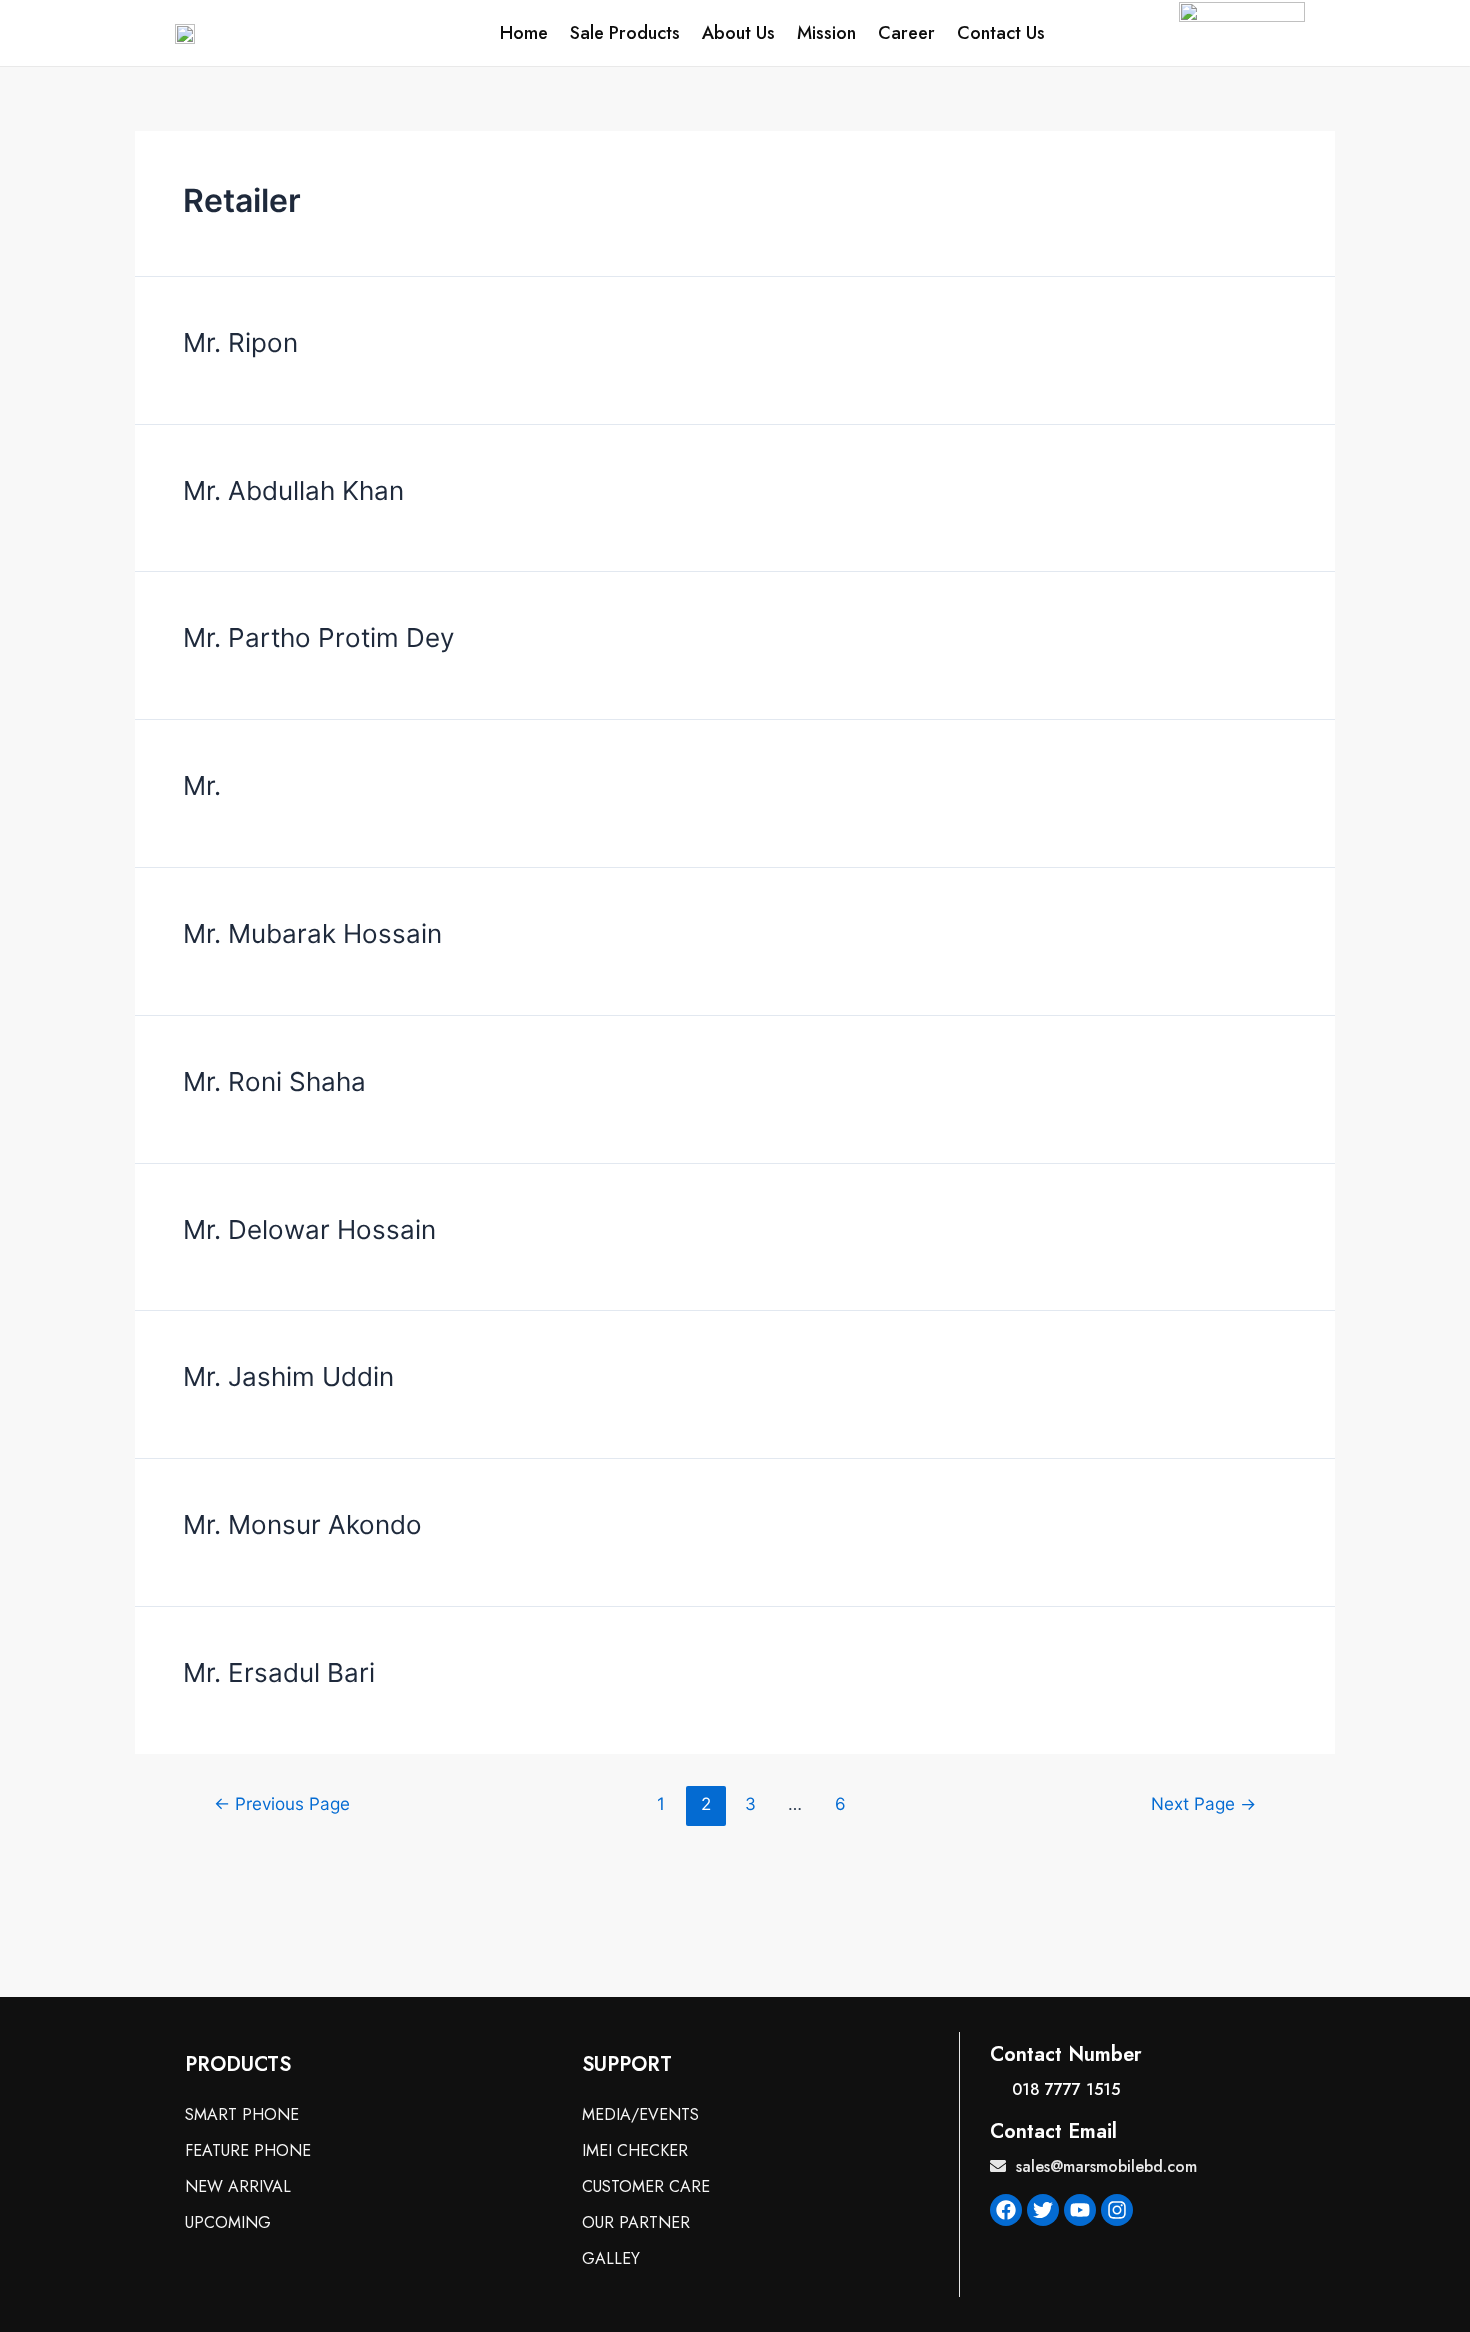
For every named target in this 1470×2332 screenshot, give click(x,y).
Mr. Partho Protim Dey (318, 637)
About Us (738, 33)
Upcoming (228, 2222)
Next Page (1203, 1803)
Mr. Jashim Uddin (288, 1376)
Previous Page (282, 1803)
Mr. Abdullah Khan (293, 490)
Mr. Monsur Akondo (302, 1524)
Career (906, 33)
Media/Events (640, 2114)
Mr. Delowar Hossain (309, 1229)
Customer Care (646, 2186)
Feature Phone (248, 2150)
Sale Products (625, 33)
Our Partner (636, 2222)
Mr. (202, 785)
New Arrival (238, 2186)
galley (611, 2258)
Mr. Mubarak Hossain (312, 933)
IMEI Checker (635, 2150)
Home (524, 33)
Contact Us (1001, 33)
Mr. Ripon (240, 342)
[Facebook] (1006, 2210)
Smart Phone (242, 2114)
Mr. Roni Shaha (274, 1081)
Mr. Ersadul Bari (279, 1672)
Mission (826, 33)
